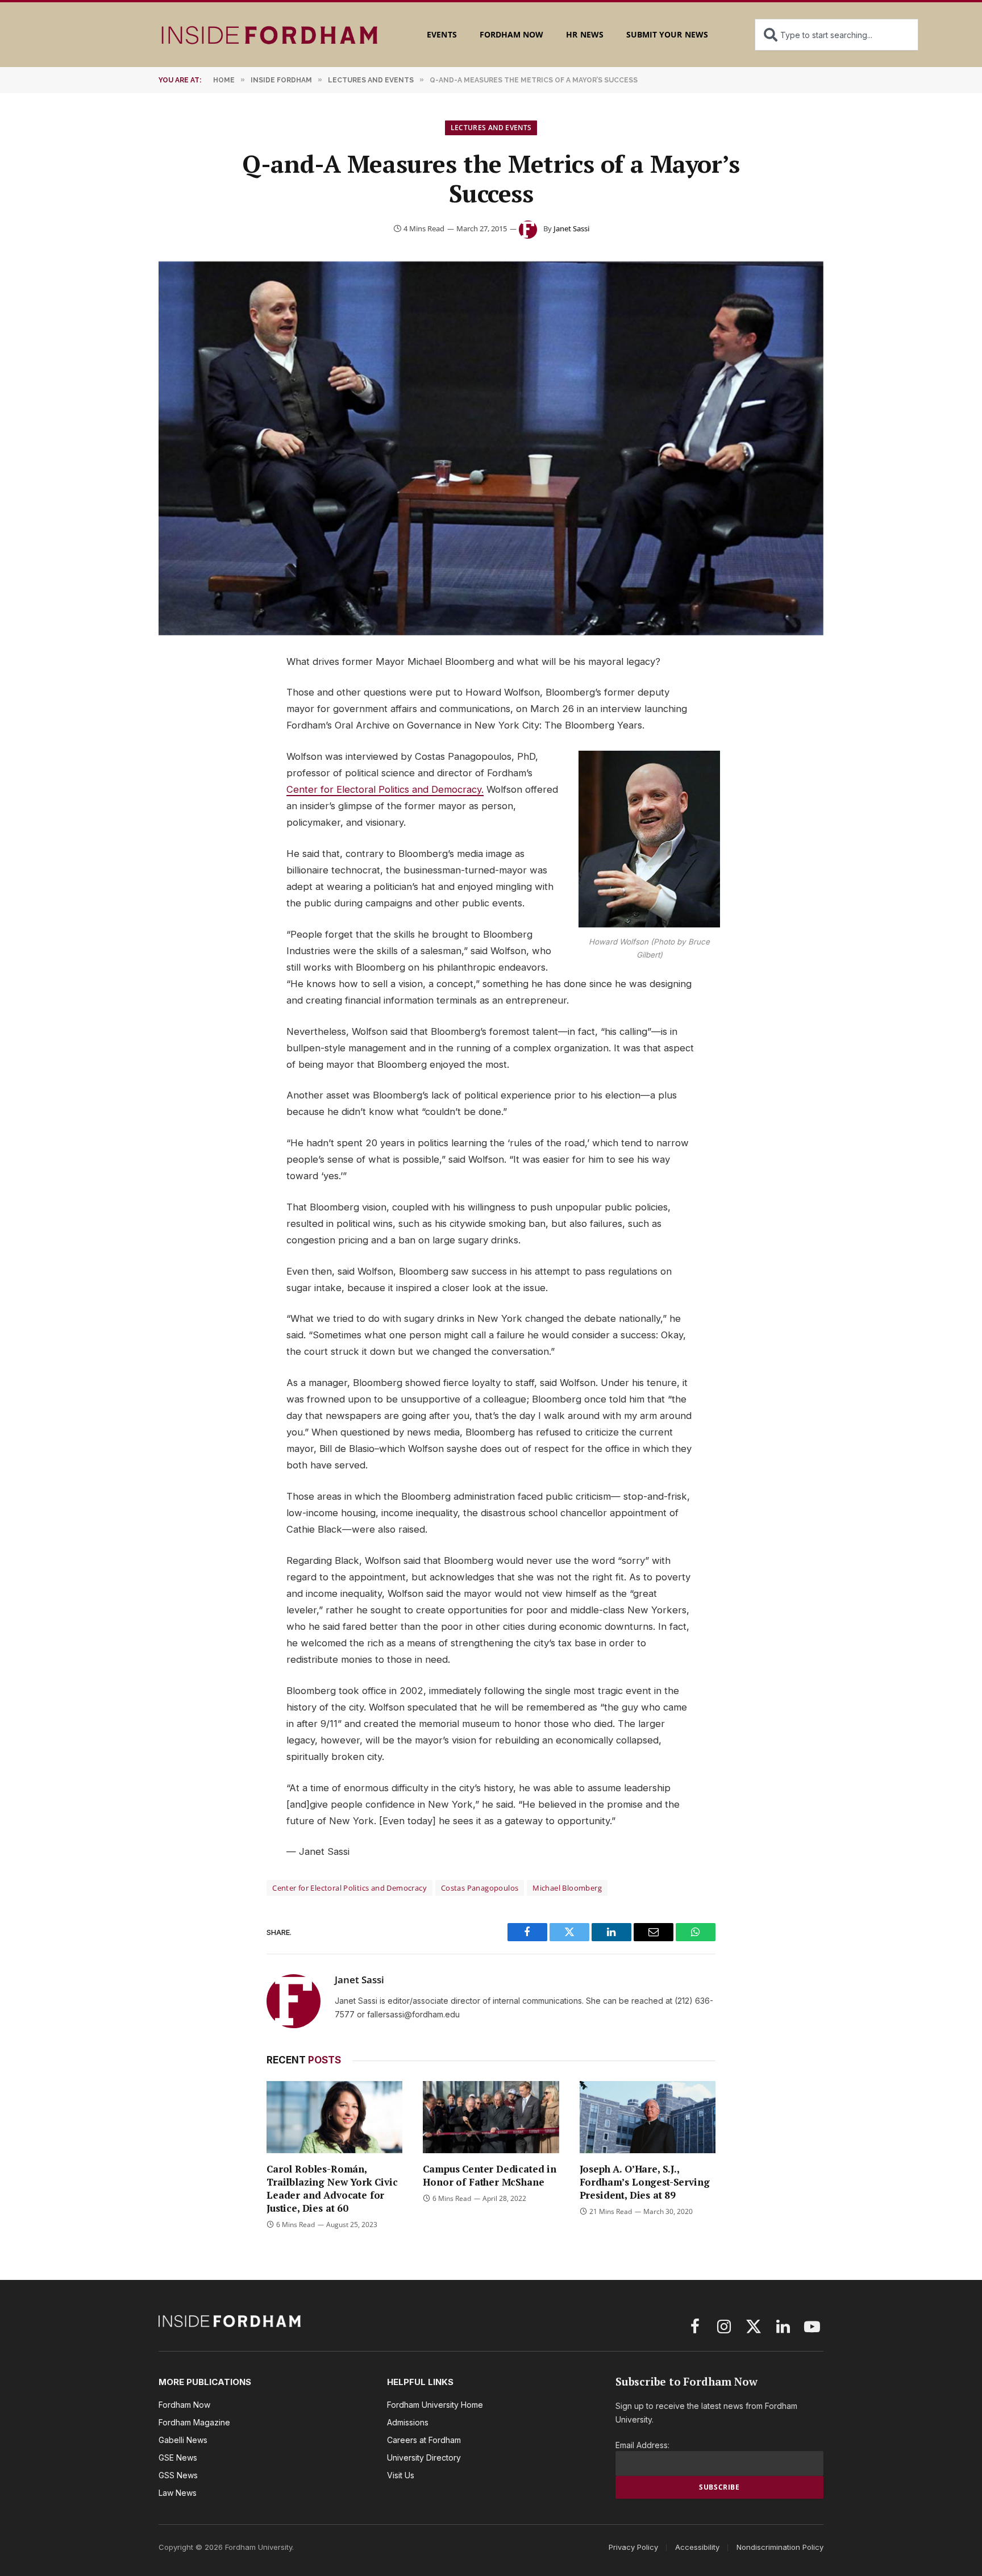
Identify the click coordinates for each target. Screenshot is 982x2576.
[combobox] (837, 35)
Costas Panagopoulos (480, 1888)
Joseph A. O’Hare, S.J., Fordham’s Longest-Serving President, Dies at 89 (645, 2182)
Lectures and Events (491, 128)
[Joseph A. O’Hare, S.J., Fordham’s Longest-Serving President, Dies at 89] (648, 2117)
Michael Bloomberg (567, 1888)
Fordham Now (512, 34)
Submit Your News (667, 34)
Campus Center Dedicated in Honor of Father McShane (490, 2175)
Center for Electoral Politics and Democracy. (385, 789)
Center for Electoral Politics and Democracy (349, 1888)
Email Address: (642, 2445)
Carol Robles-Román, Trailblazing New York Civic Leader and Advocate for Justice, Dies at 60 (332, 2188)
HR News (584, 34)
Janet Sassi (571, 228)
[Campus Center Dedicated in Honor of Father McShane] (491, 2117)
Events (442, 34)
